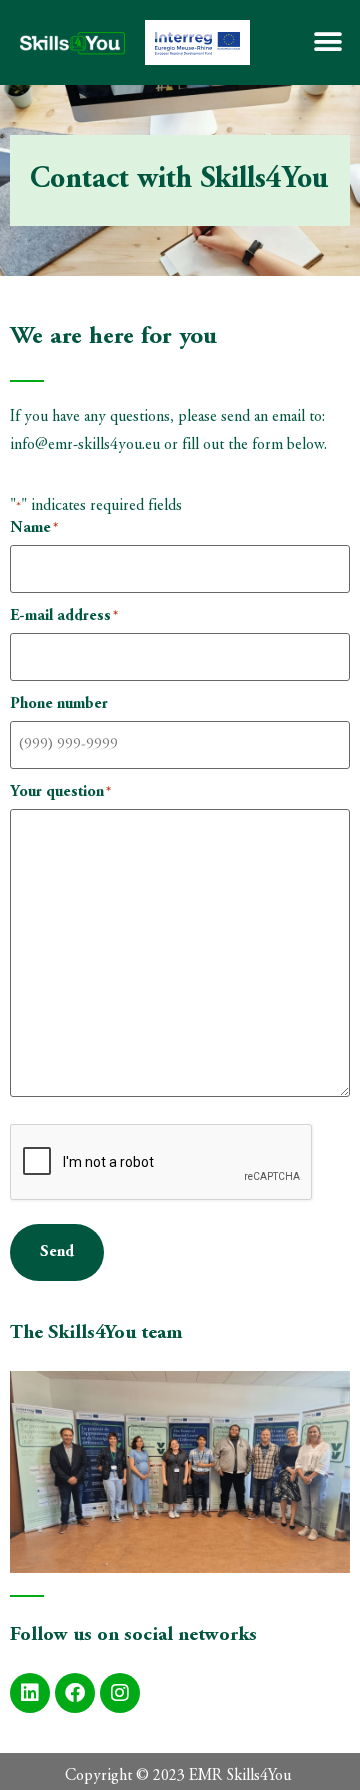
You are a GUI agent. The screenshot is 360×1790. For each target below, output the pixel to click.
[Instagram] (120, 1693)
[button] (327, 42)
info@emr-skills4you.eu (85, 445)
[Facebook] (75, 1693)
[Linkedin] (30, 1693)
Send (57, 1252)
